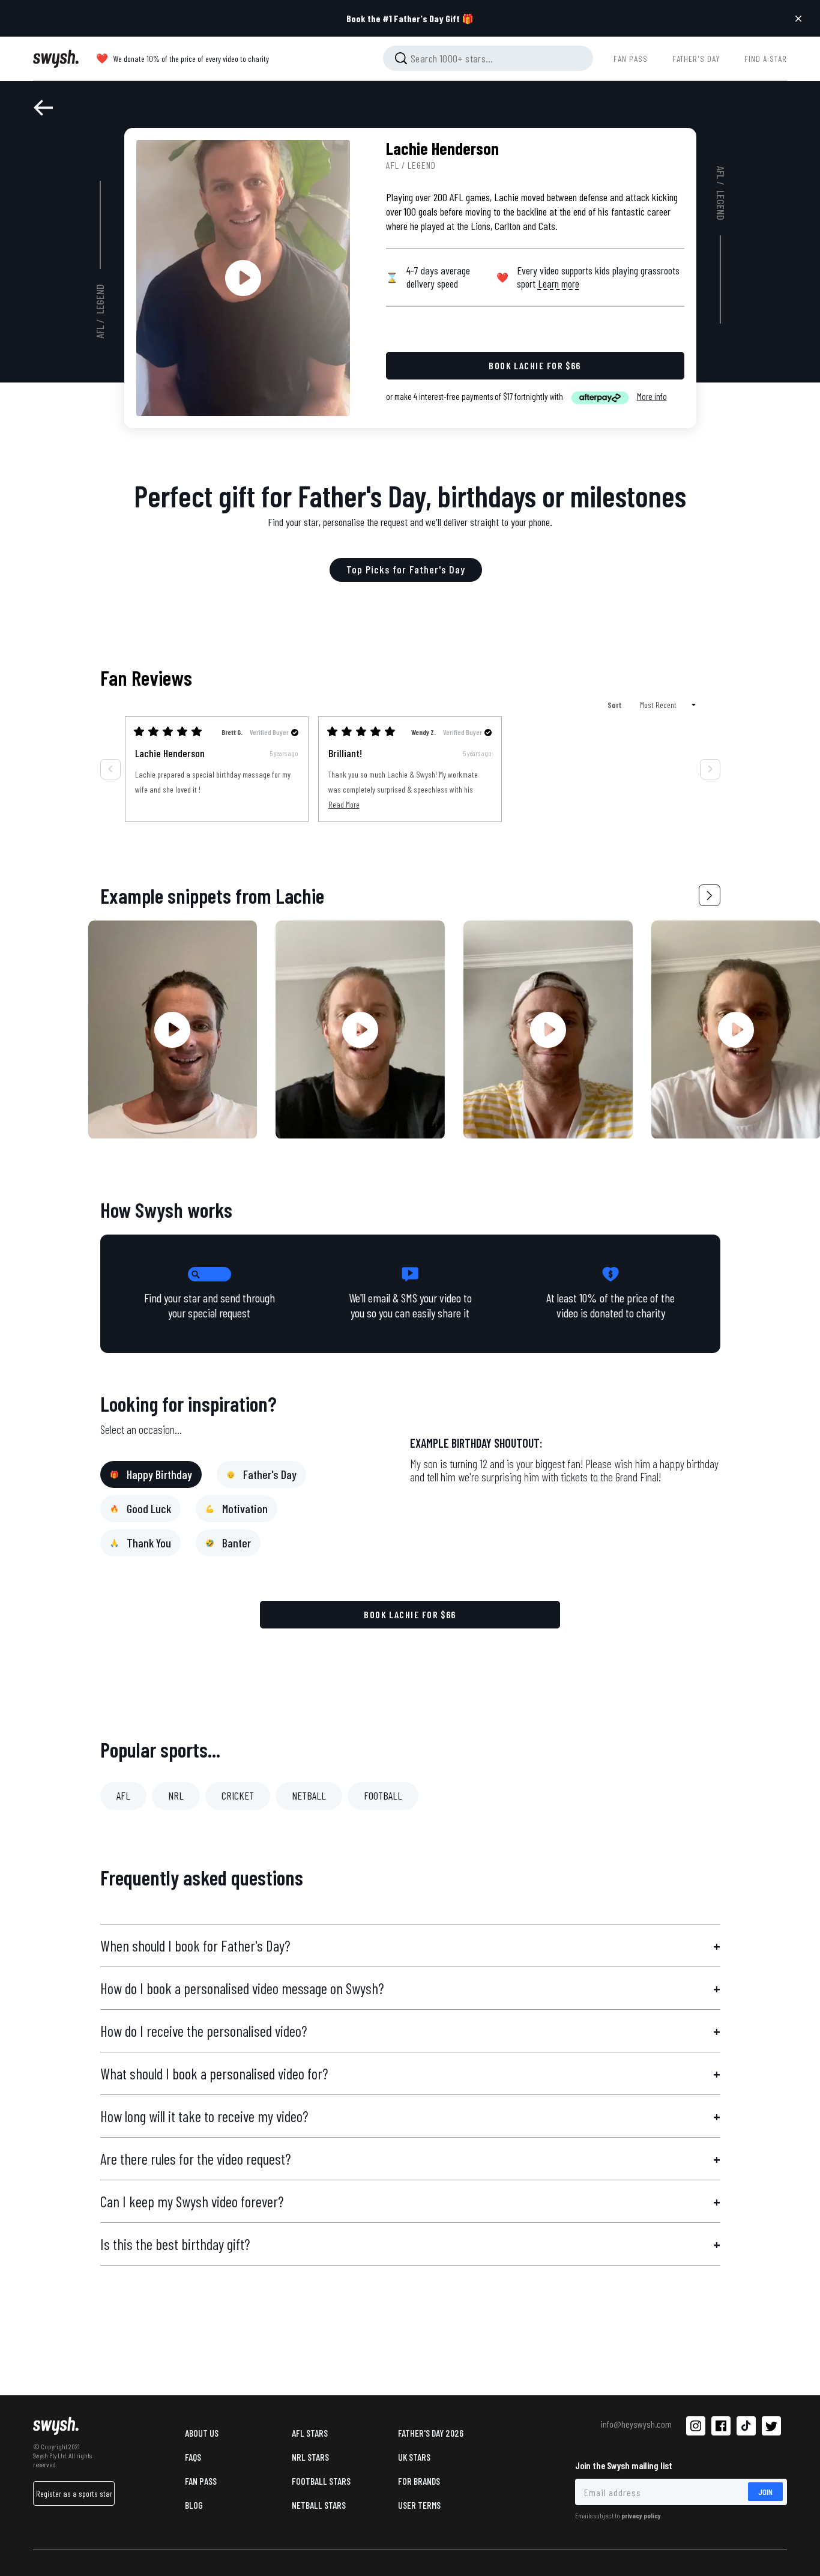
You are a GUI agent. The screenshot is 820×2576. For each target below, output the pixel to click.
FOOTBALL (383, 1795)
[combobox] (488, 58)
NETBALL (309, 1795)
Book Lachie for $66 (410, 1614)
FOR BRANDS (419, 2481)
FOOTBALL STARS (321, 2481)
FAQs (193, 2457)
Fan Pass (201, 2481)
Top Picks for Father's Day (406, 569)
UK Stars (414, 2457)
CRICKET (238, 1795)
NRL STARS (310, 2457)
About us (202, 2433)
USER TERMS (419, 2505)
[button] (710, 895)
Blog (194, 2505)
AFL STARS (310, 2433)
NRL (176, 1795)
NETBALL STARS (319, 2505)
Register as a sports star (74, 2493)
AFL (100, 332)
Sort (615, 705)
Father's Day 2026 (431, 2433)
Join (765, 2492)
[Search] (401, 58)
